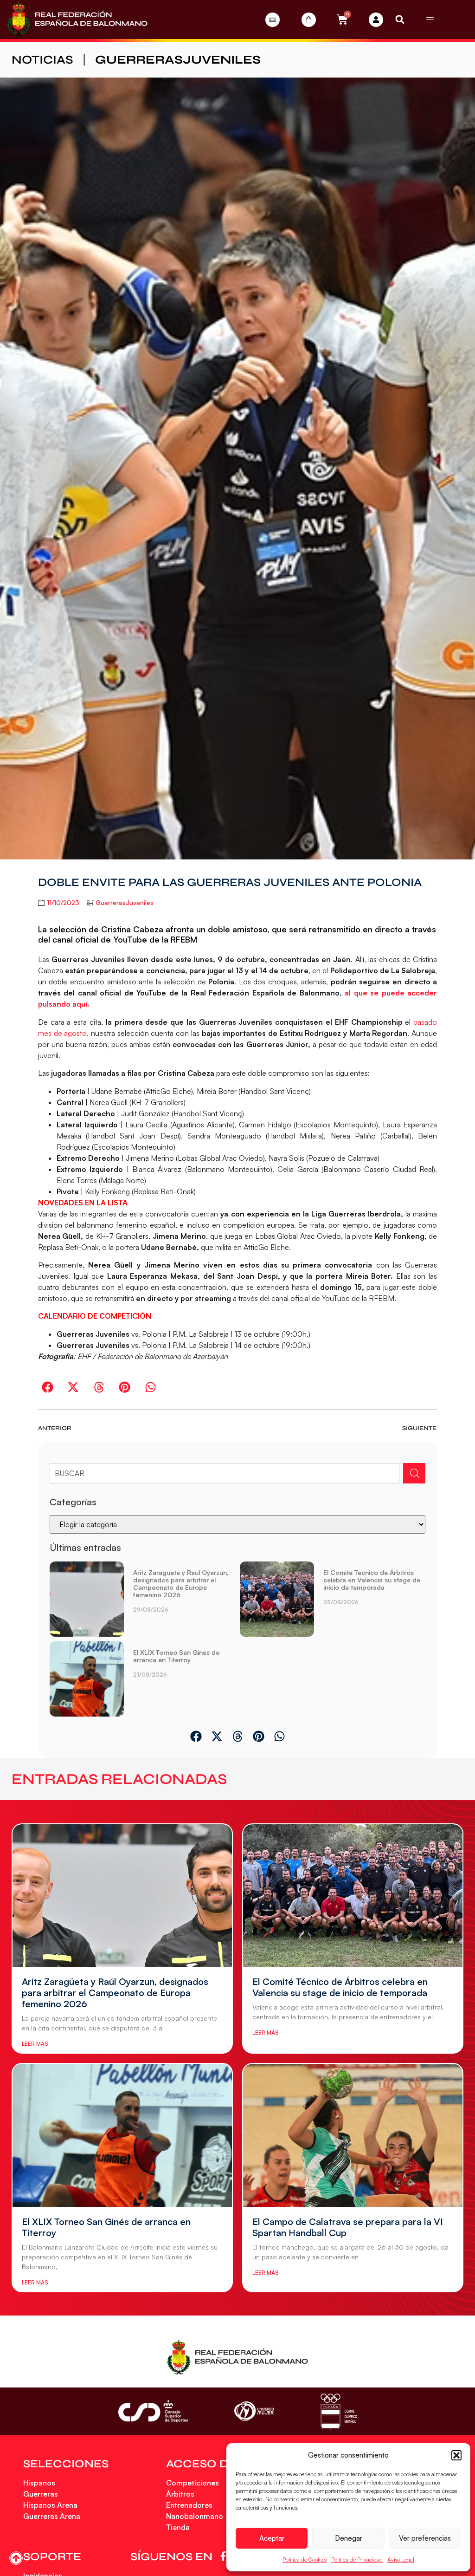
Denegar (349, 2538)
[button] (456, 2455)
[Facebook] (225, 2556)
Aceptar (272, 2538)
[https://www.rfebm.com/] (77, 20)
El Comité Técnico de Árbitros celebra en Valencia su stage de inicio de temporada (372, 1580)
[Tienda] (309, 20)
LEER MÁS (35, 2044)
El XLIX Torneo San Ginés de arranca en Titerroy (176, 1656)
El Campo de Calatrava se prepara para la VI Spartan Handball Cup (348, 2227)
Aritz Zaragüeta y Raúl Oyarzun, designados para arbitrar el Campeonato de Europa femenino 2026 (181, 1584)
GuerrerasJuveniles (178, 60)
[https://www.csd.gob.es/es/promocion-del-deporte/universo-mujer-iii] (254, 2411)
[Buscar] (414, 1473)
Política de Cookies (305, 2560)
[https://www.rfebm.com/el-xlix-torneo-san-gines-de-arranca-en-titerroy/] (87, 1679)
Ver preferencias (425, 2538)
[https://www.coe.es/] (339, 2411)
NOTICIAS (42, 60)
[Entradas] (273, 20)
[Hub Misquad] (376, 20)
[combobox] (225, 1473)
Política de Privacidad (357, 2560)
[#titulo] (16, 2558)
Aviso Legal (401, 2560)
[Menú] (430, 20)
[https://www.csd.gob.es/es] (153, 2411)
